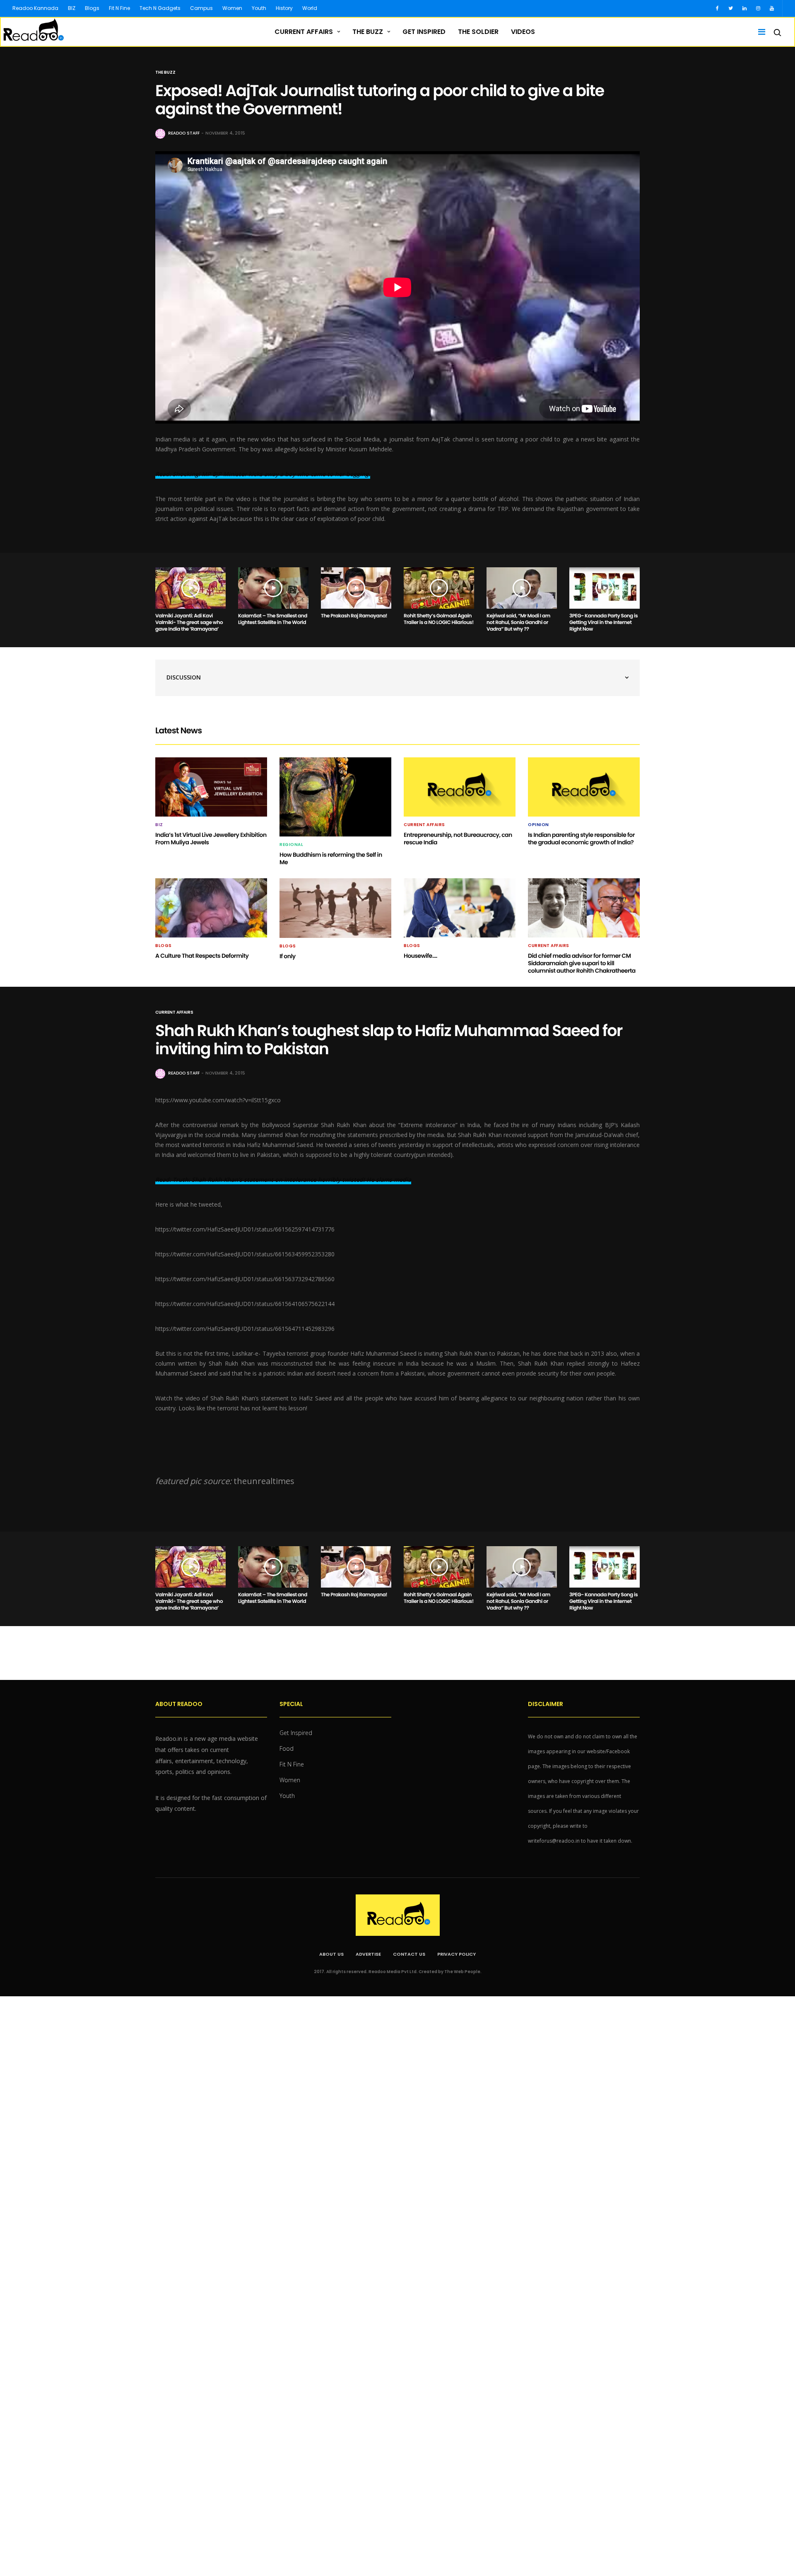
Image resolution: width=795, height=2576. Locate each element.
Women (232, 8)
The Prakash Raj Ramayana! (354, 616)
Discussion (184, 677)
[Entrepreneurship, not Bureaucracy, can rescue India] (460, 787)
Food (287, 1748)
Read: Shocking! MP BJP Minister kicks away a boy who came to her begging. (263, 474)
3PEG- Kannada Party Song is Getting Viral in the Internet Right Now (603, 623)
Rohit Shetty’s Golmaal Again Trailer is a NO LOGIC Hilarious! (439, 619)
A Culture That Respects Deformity (202, 956)
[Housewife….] (460, 908)
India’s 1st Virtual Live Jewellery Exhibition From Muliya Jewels (211, 839)
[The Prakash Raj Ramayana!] (356, 588)
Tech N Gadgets (160, 8)
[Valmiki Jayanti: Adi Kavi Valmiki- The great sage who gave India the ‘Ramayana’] (190, 588)
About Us (331, 1954)
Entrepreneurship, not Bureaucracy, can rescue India (458, 839)
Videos (523, 32)
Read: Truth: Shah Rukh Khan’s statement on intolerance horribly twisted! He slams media (283, 1180)
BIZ (72, 8)
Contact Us (409, 1954)
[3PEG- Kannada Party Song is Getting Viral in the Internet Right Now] (605, 588)
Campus (201, 8)
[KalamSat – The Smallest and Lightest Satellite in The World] (273, 588)
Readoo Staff (184, 133)
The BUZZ (368, 32)
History (284, 8)
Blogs (92, 8)
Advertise (368, 1954)
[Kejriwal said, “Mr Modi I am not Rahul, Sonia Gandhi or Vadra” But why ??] (522, 588)
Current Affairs (304, 32)
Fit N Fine (119, 8)
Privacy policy (457, 1954)
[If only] (335, 908)
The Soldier (478, 32)
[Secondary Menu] (759, 32)
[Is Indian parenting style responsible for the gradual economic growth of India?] (584, 787)
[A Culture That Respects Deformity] (211, 908)
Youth (259, 8)
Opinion (538, 825)
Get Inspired (424, 32)
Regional (291, 845)
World (310, 8)
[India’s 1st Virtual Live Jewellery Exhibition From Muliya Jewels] (211, 787)
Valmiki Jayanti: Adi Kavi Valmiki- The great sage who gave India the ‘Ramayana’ (189, 623)
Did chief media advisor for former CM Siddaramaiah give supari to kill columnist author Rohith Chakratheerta (582, 963)
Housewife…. (420, 956)
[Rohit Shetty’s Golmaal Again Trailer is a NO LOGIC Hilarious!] (439, 588)
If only (288, 956)
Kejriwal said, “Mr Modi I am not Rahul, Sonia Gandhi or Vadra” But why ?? (518, 623)
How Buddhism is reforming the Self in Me (331, 858)
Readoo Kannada (35, 8)
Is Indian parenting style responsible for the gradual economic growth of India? (581, 839)
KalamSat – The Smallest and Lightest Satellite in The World (273, 619)
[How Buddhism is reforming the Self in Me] (335, 797)
